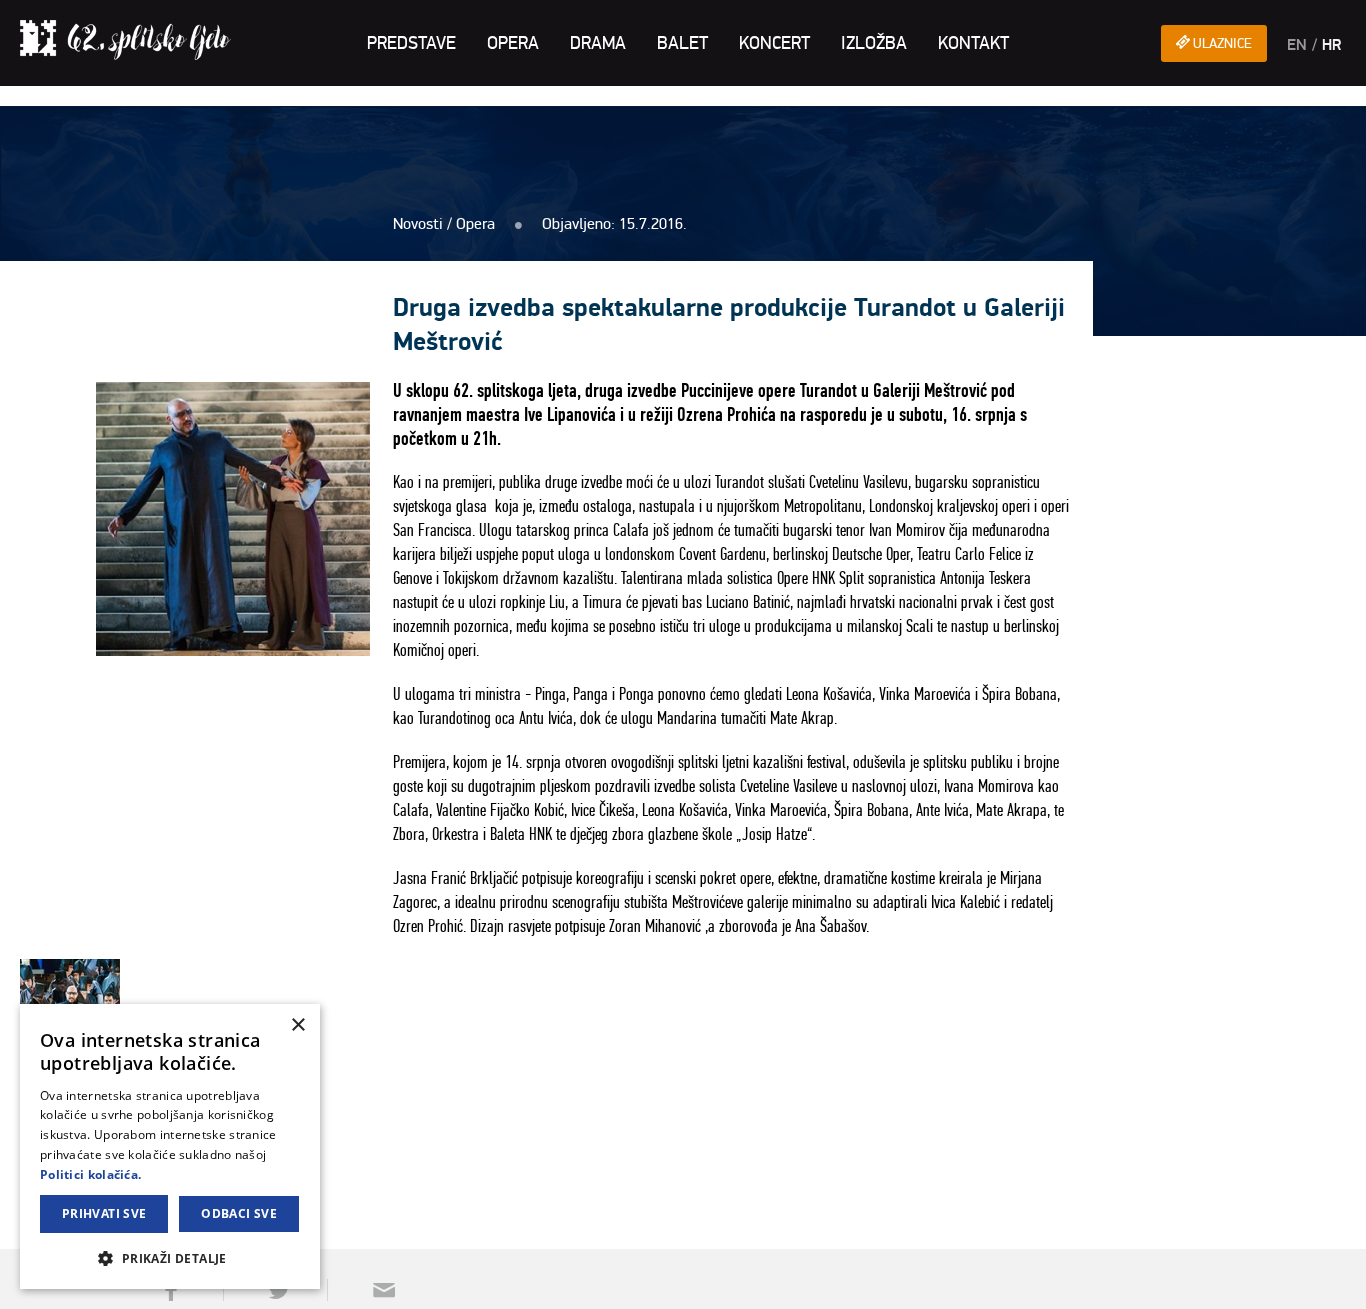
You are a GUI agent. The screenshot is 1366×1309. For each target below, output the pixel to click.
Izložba (874, 43)
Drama (598, 43)
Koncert (774, 43)
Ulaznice (1221, 43)
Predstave (411, 43)
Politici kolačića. (90, 1174)
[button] (170, 1257)
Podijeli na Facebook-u (169, 1290)
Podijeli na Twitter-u (273, 1290)
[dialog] (170, 1146)
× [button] (297, 1025)
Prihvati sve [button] (104, 1213)
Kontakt (973, 43)
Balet (682, 43)
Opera (513, 43)
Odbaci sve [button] (239, 1213)
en (1297, 45)
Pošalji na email (377, 1290)
